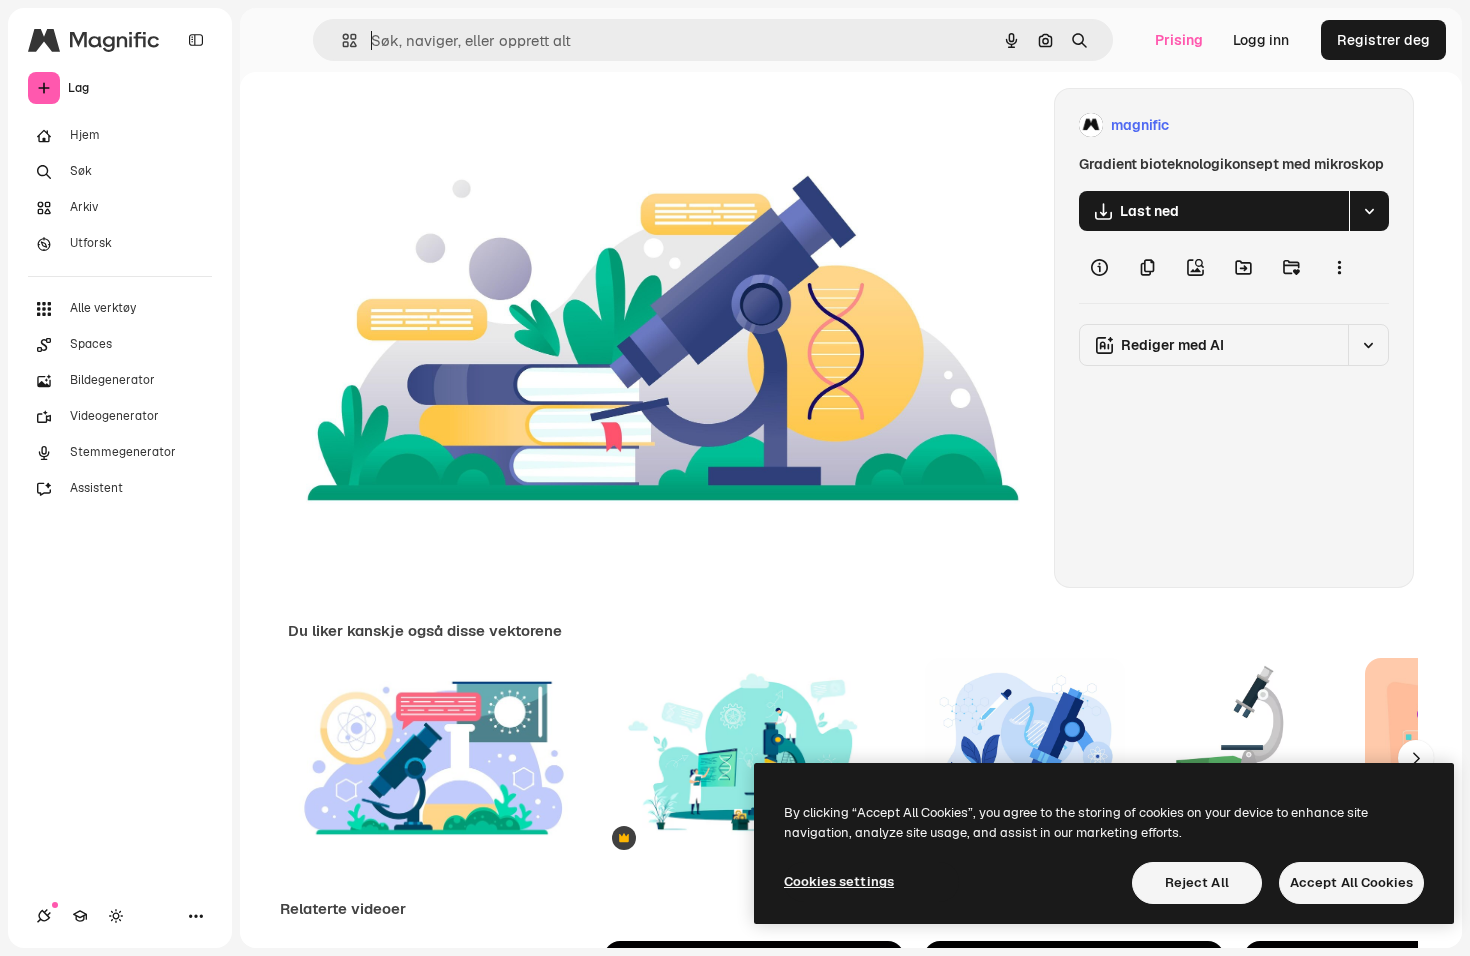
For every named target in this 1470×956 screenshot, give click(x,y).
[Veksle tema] (116, 916)
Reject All (1197, 882)
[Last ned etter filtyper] (1369, 211)
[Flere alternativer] (1339, 267)
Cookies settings (839, 881)
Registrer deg (1383, 40)
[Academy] (80, 916)
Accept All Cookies (1351, 882)
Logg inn (1261, 40)
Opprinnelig (429, 125)
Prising (1179, 40)
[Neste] (1416, 758)
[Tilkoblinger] (44, 916)
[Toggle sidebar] (196, 40)
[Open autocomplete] (341, 40)
